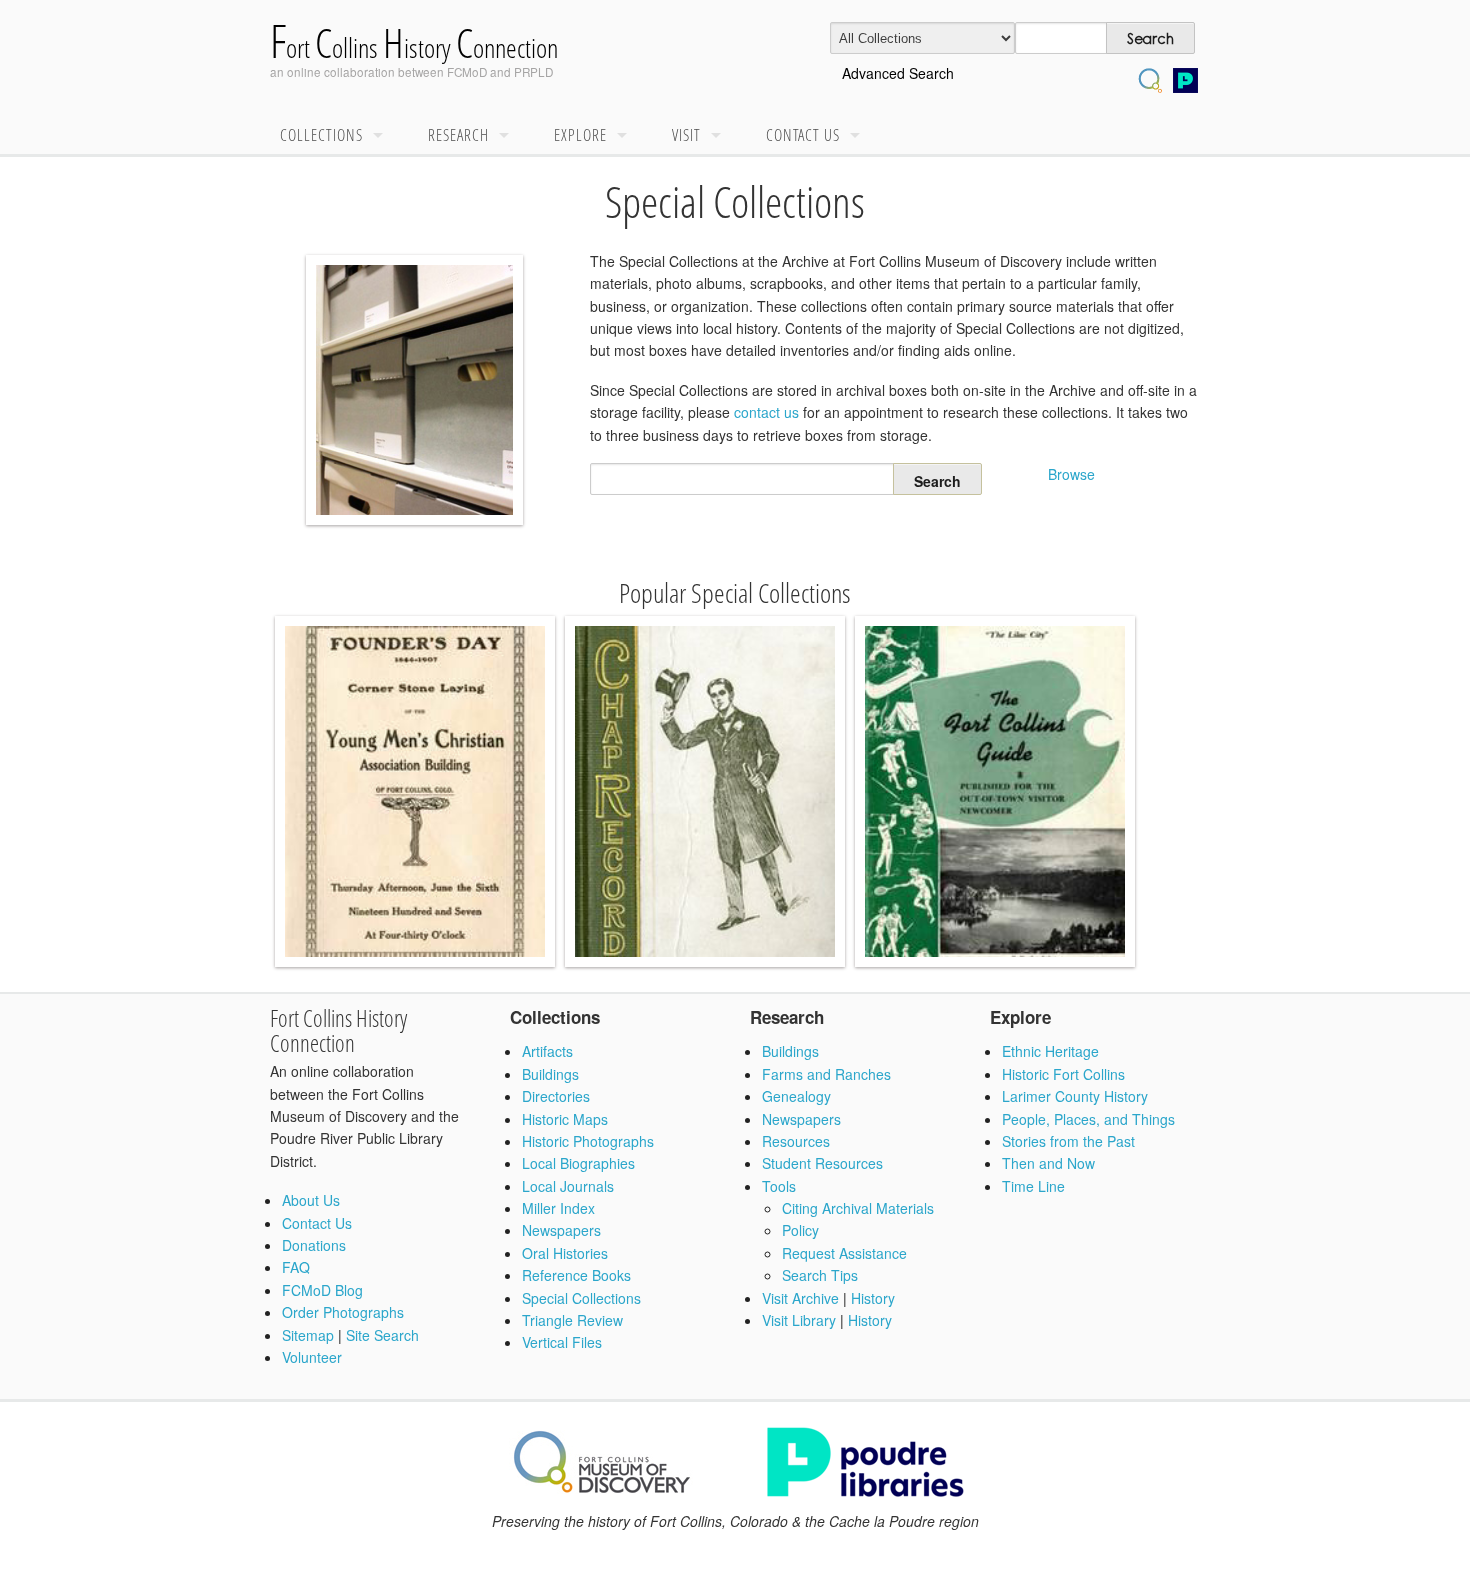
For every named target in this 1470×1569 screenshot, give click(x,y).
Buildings (550, 1074)
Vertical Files (562, 1342)
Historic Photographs (588, 1141)
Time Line (1033, 1186)
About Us (311, 1200)
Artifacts (547, 1051)
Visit (686, 135)
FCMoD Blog (322, 1290)
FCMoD (467, 71)
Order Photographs (343, 1312)
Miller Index (558, 1208)
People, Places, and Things (1088, 1119)
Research (458, 135)
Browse (1071, 474)
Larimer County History (1075, 1096)
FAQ (296, 1267)
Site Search (382, 1335)
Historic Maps (565, 1119)
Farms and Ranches (826, 1074)
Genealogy (796, 1096)
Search (742, 479)
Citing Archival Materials (858, 1208)
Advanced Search (898, 73)
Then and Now (1048, 1163)
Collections (321, 135)
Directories (556, 1096)
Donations (314, 1245)
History (873, 1298)
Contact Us (803, 135)
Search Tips (820, 1275)
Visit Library (799, 1320)
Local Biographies (578, 1163)
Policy (800, 1230)
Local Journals (568, 1186)
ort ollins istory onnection (414, 47)
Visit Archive (800, 1298)
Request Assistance (844, 1253)
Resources (796, 1141)
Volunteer (312, 1357)
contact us (766, 412)
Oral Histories (565, 1253)
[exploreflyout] (627, 136)
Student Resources (822, 1163)
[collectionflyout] (383, 136)
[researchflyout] (509, 136)
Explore (580, 135)
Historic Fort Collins (1063, 1074)
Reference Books (576, 1275)
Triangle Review (572, 1320)
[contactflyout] (860, 136)
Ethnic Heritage (1050, 1051)
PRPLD (533, 71)
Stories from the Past (1068, 1141)
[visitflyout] (721, 136)
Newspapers (561, 1230)
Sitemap (308, 1335)
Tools (779, 1186)
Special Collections (581, 1298)
